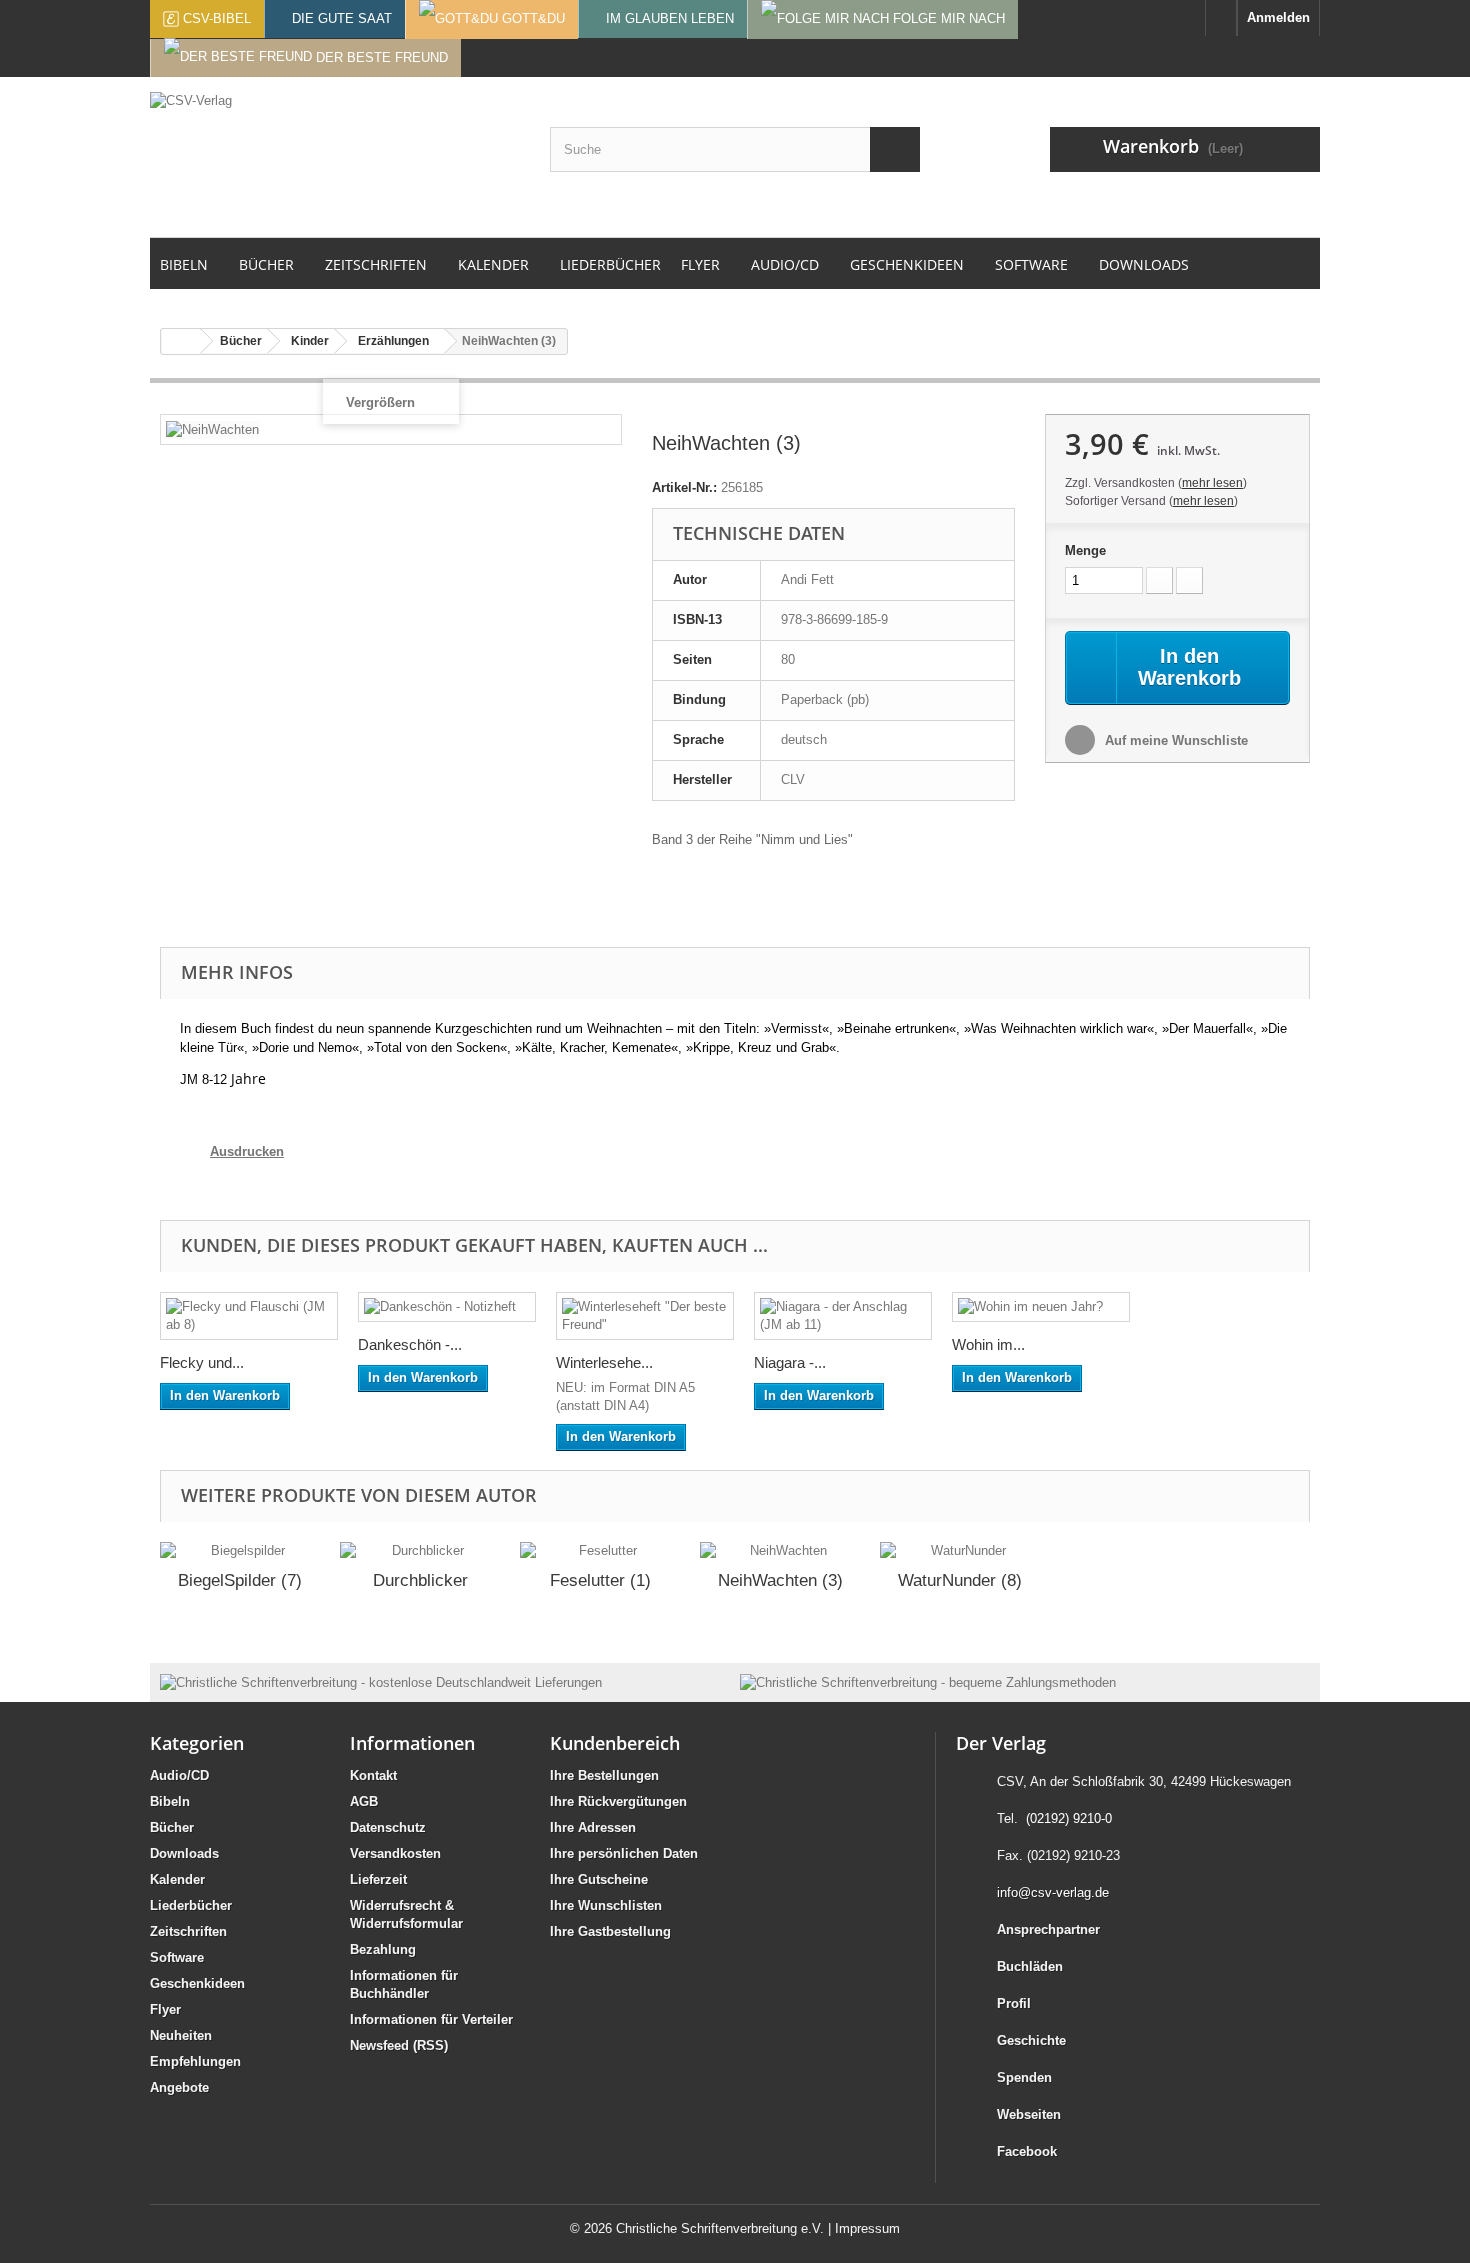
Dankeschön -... (410, 1344)
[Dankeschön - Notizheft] (447, 1307)
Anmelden (1278, 17)
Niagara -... (790, 1362)
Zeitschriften (188, 1931)
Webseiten (1029, 2114)
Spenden (1024, 2077)
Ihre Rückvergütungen (618, 1801)
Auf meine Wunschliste (1174, 740)
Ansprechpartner (1048, 1929)
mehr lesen (1212, 483)
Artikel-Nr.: (684, 487)
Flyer (165, 2009)
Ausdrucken (247, 1151)
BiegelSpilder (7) (240, 1580)
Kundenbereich (615, 1743)
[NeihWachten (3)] (780, 1551)
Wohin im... (988, 1344)
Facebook (1027, 2151)
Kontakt (373, 1775)
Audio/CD (179, 1775)
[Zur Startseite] (1221, 18)
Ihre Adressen (593, 1827)
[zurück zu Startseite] (181, 341)
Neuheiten (181, 2035)
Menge (1085, 550)
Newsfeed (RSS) (399, 2045)
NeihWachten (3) (780, 1580)
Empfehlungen (195, 2061)
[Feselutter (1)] (600, 1551)
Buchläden (1030, 1966)
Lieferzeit (378, 1879)
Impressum (867, 2228)
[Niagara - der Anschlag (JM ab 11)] (843, 1316)
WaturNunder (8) (960, 1580)
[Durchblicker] (420, 1551)
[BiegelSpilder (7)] (240, 1551)
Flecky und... (202, 1362)
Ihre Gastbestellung (610, 1931)
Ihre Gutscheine (599, 1879)
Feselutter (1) (600, 1580)
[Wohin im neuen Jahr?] (1041, 1307)
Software (177, 1957)
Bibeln (170, 1801)
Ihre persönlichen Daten (624, 1853)
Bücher (172, 1827)
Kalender (177, 1879)
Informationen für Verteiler (431, 2019)
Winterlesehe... (604, 1362)
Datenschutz (388, 1827)
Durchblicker (420, 1580)
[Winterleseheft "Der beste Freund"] (645, 1316)
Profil (1014, 2003)
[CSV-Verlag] (335, 157)
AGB (364, 1801)
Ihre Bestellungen (604, 1775)
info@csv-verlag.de (1053, 1892)
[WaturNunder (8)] (960, 1551)
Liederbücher (191, 1905)
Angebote (179, 2087)
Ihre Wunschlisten (606, 1905)
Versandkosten (395, 1853)
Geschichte (1031, 2040)
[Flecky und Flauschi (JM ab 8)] (249, 1316)
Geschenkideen (197, 1983)
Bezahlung (383, 1949)
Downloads (184, 1853)
